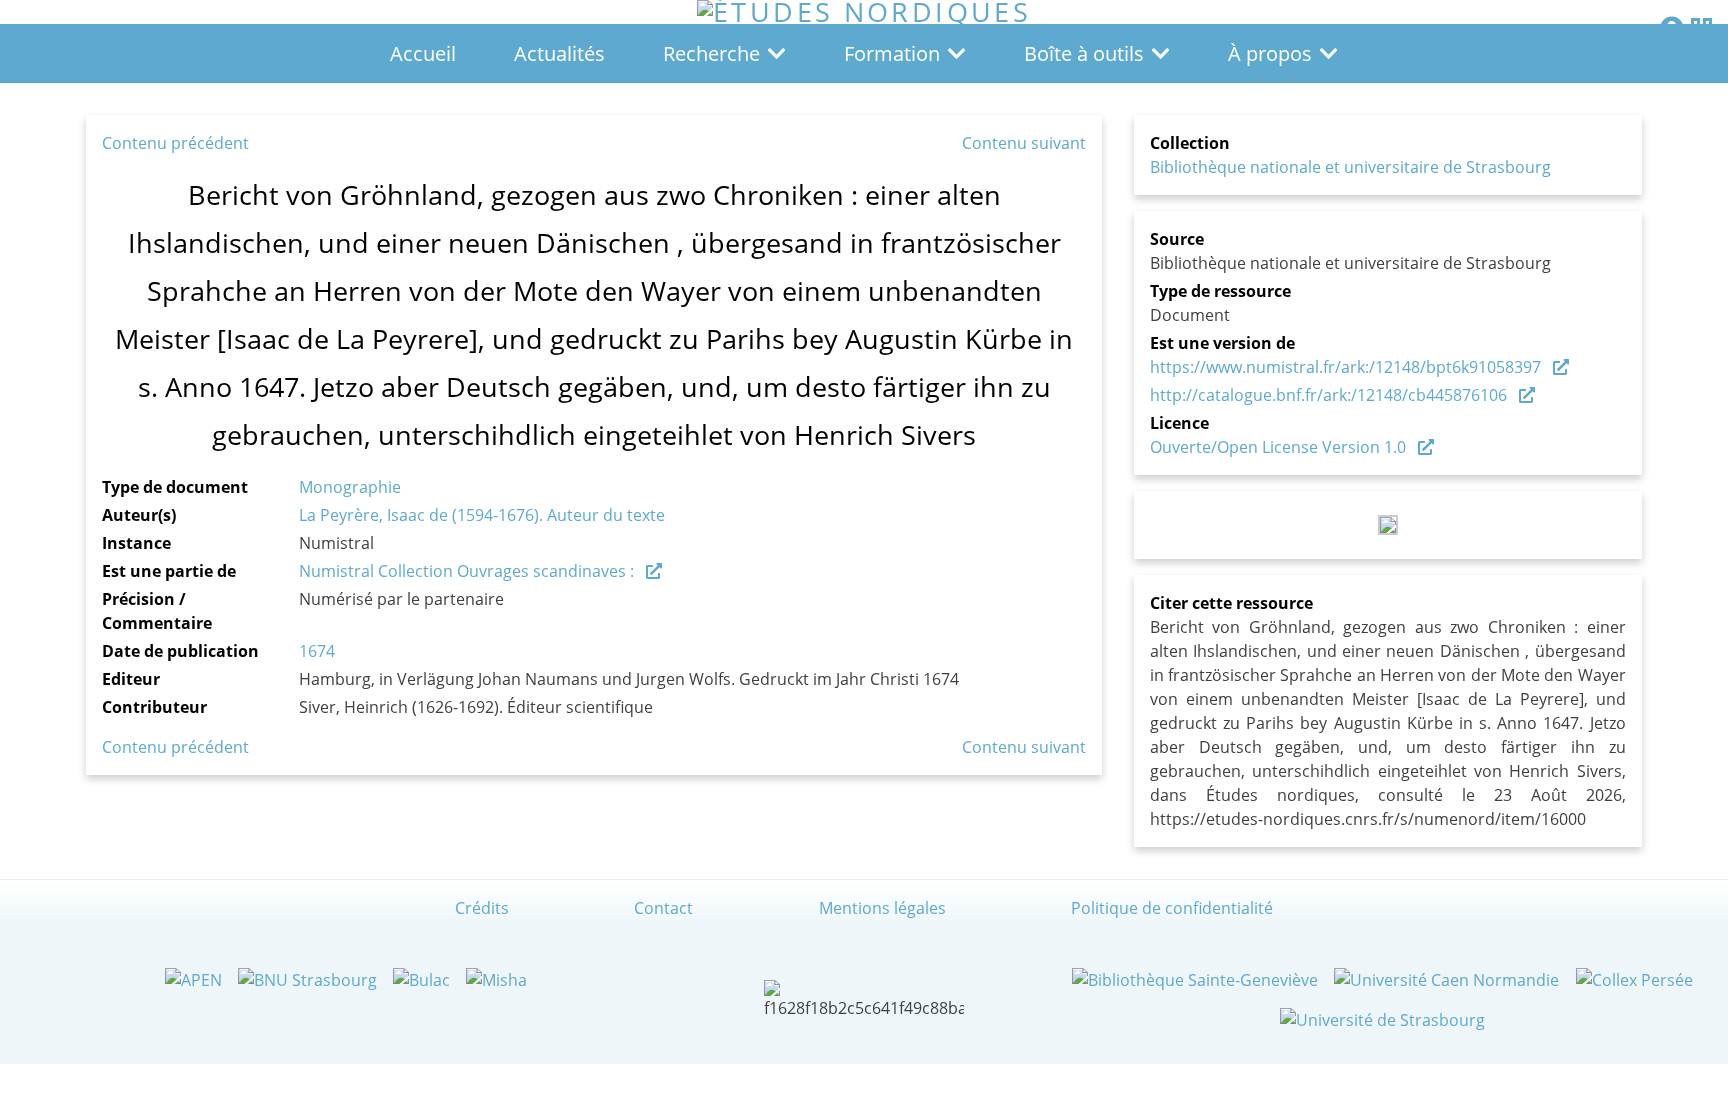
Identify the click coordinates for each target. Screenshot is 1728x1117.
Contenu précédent (175, 143)
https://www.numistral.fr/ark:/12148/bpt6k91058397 (1345, 367)
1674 (317, 651)
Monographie (350, 487)
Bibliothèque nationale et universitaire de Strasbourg (1350, 167)
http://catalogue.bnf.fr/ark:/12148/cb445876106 (1328, 395)
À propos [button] (1270, 53)
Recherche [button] (711, 53)
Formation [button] (892, 53)
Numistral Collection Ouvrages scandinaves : (466, 571)
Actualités (559, 53)
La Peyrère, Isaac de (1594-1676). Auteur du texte (482, 515)
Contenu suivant (1024, 143)
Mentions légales (882, 908)
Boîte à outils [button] (1084, 53)
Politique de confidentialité (1172, 908)
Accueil (423, 53)
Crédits (482, 908)
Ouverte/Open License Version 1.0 (1278, 447)
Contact (663, 908)
